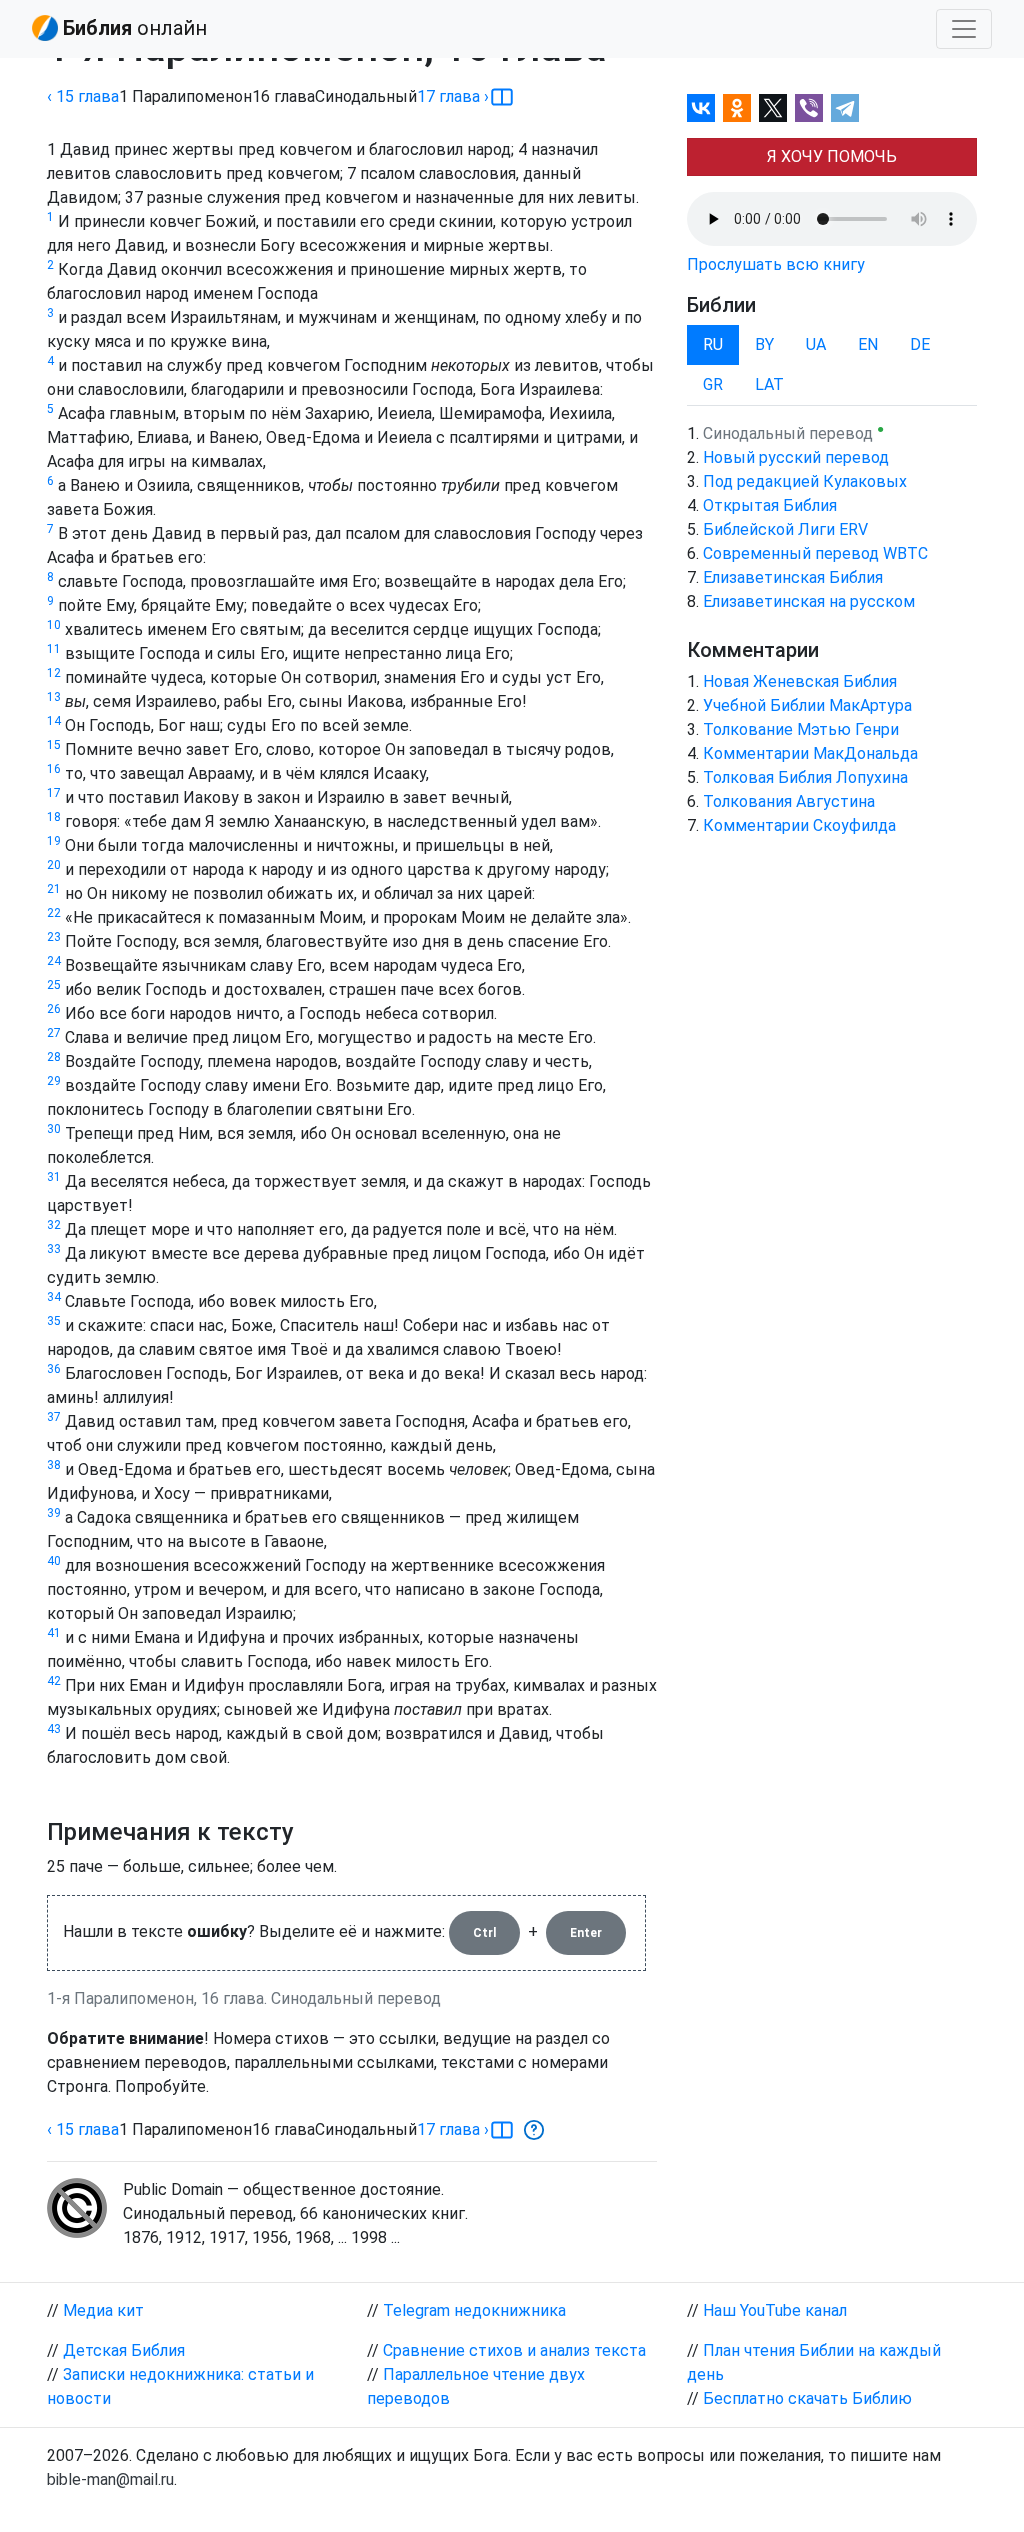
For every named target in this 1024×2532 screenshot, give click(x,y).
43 (54, 1729)
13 (54, 697)
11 (54, 649)
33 (54, 1249)
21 (54, 889)
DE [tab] (920, 344)
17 (54, 793)
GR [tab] (713, 384)
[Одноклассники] (737, 108)
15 (54, 745)
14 (54, 721)
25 (54, 985)
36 (54, 1369)
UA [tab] (816, 344)
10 (54, 625)
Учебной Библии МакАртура (807, 705)
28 (54, 1057)
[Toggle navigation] (964, 29)
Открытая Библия (770, 505)
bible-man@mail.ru (110, 2479)
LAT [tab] (769, 384)
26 (54, 1009)
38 (54, 1465)
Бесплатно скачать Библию (807, 2398)
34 (54, 1297)
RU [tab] (713, 344)
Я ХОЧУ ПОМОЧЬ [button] (832, 156)
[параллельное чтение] (502, 97)
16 (54, 769)
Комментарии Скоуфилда (799, 825)
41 (54, 1633)
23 (54, 937)
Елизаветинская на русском (809, 601)
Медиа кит (103, 2310)
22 (54, 913)
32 (54, 1225)
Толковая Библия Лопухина (805, 777)
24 (54, 961)
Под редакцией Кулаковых (805, 481)
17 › (453, 96)
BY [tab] (764, 344)
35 (54, 1321)
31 (54, 1177)
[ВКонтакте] (701, 108)
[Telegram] (845, 108)
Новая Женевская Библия (800, 681)
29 (54, 1081)
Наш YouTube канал (775, 2310)
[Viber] (809, 108)
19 (54, 841)
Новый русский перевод (796, 457)
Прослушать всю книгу (776, 264)
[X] (773, 108)
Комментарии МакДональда (810, 753)
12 (54, 673)
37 (54, 1417)
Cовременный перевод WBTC (815, 553)
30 (54, 1129)
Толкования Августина (789, 801)
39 (54, 1513)
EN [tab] (868, 344)
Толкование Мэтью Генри (801, 729)
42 (54, 1681)
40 (54, 1561)
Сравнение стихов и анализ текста (514, 2350)
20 (54, 865)
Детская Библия (124, 2350)
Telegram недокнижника (474, 2310)
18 (54, 817)
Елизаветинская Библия (793, 577)
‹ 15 (83, 96)
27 (54, 1033)
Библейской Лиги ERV (785, 529)
